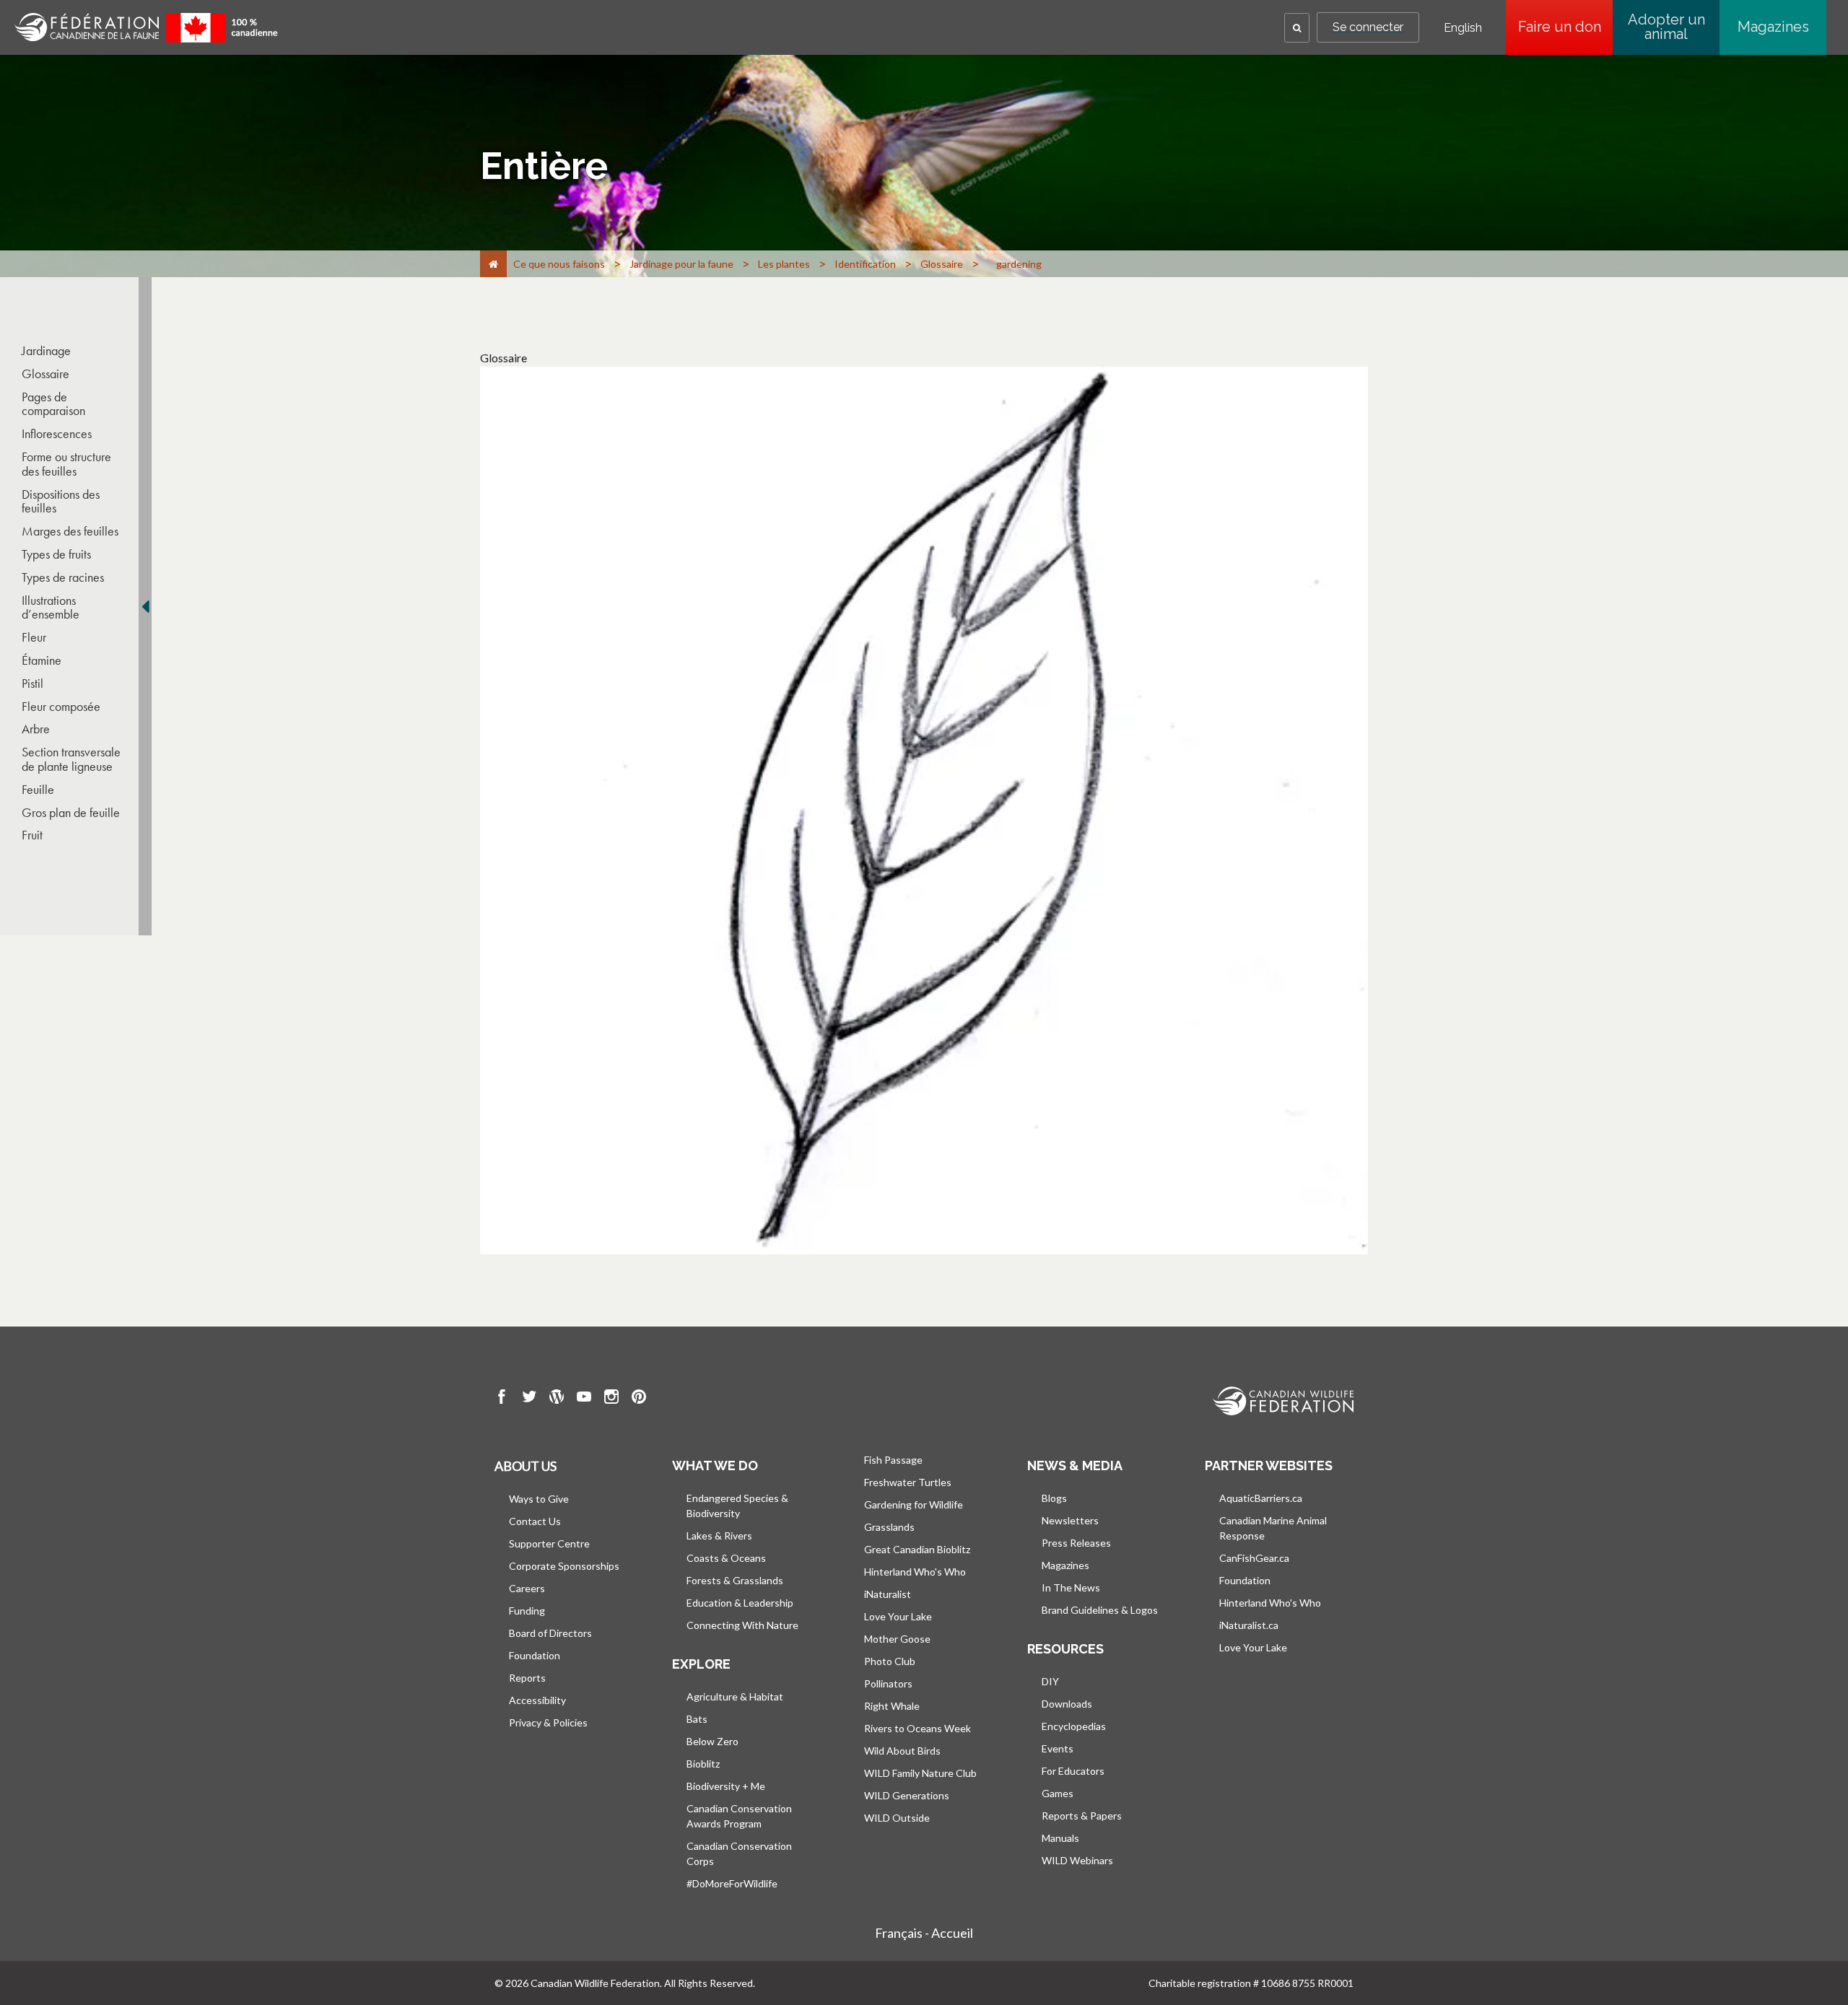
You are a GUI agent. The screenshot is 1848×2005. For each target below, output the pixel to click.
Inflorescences (57, 434)
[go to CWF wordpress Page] (557, 1399)
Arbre (36, 729)
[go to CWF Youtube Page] (584, 1399)
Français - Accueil (924, 1933)
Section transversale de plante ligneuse (71, 759)
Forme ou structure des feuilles (66, 464)
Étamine (42, 660)
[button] (1297, 28)
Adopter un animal (1666, 27)
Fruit (32, 835)
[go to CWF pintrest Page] (639, 1399)
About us (526, 1466)
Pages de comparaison (53, 404)
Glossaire (45, 374)
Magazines (1773, 27)
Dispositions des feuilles (61, 502)
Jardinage (46, 351)
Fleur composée (61, 707)
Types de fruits (56, 554)
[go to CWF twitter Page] (529, 1399)
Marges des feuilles (70, 531)
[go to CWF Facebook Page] (502, 1399)
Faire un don (1565, 27)
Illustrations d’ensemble (51, 608)
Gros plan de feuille (71, 813)
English (1463, 28)
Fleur (34, 637)
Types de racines (63, 577)
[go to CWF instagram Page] (611, 1399)
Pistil (32, 683)
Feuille (38, 790)
